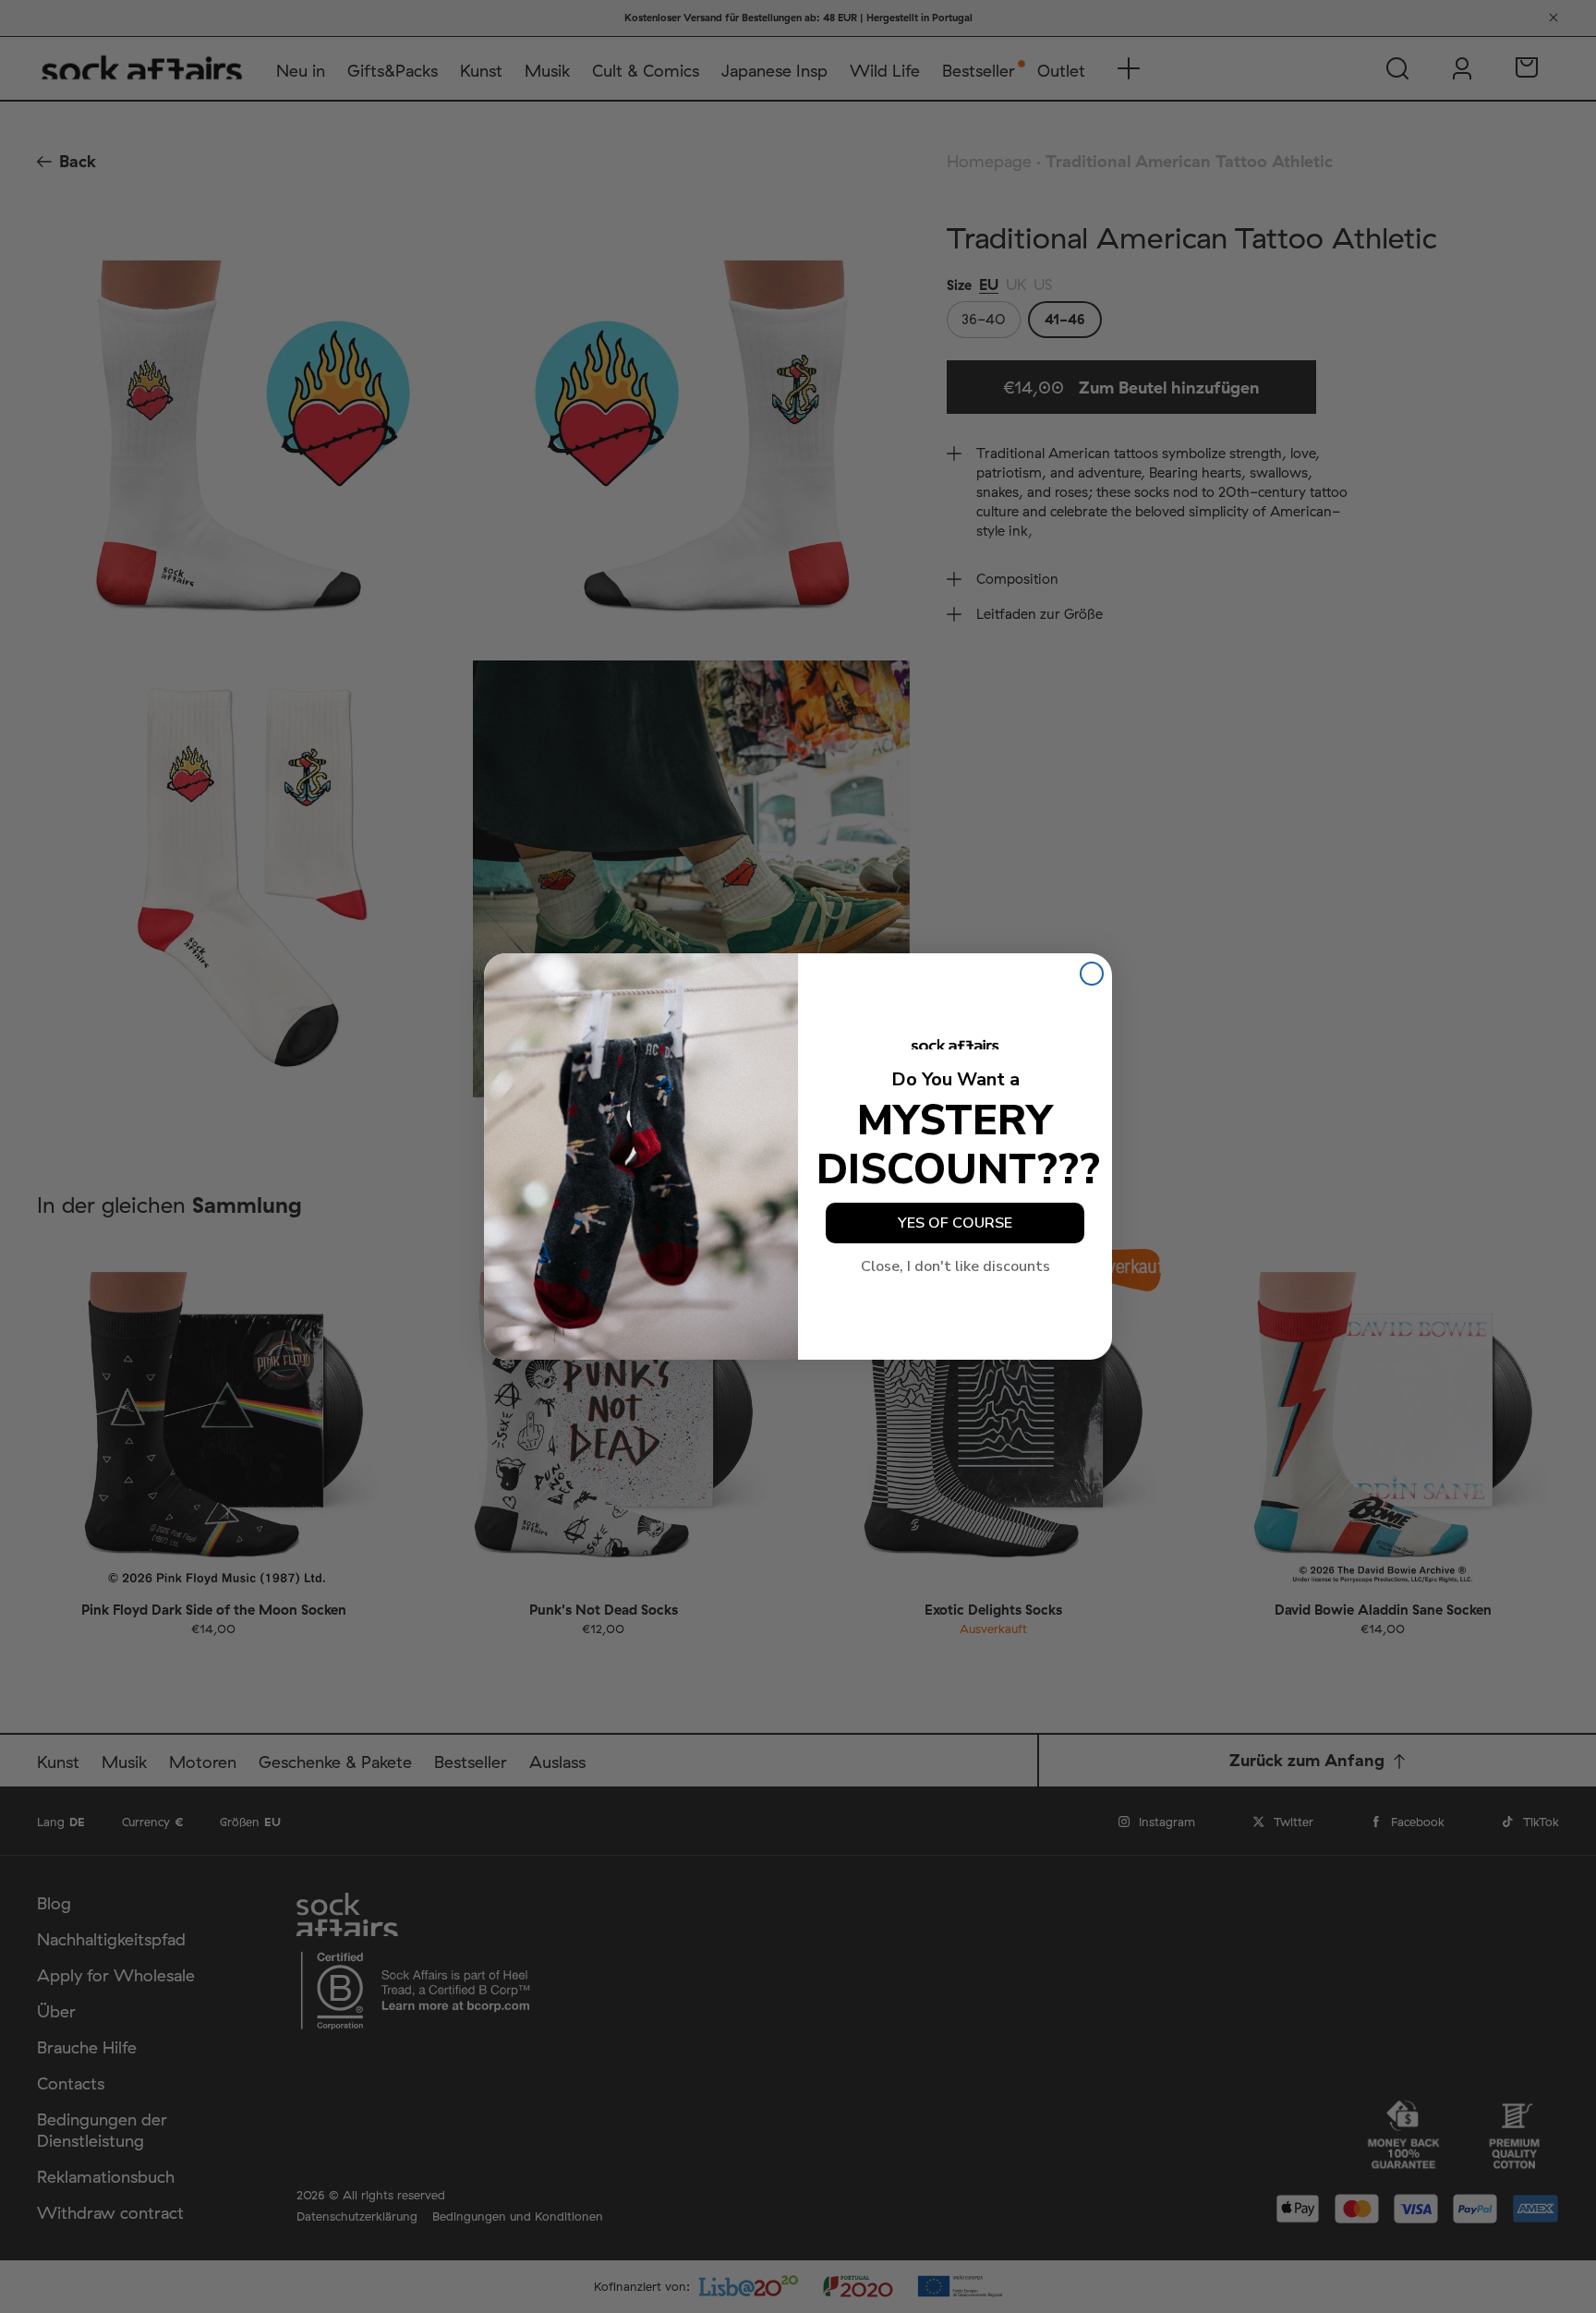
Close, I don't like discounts (955, 1266)
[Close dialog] (1092, 974)
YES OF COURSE (955, 1223)
